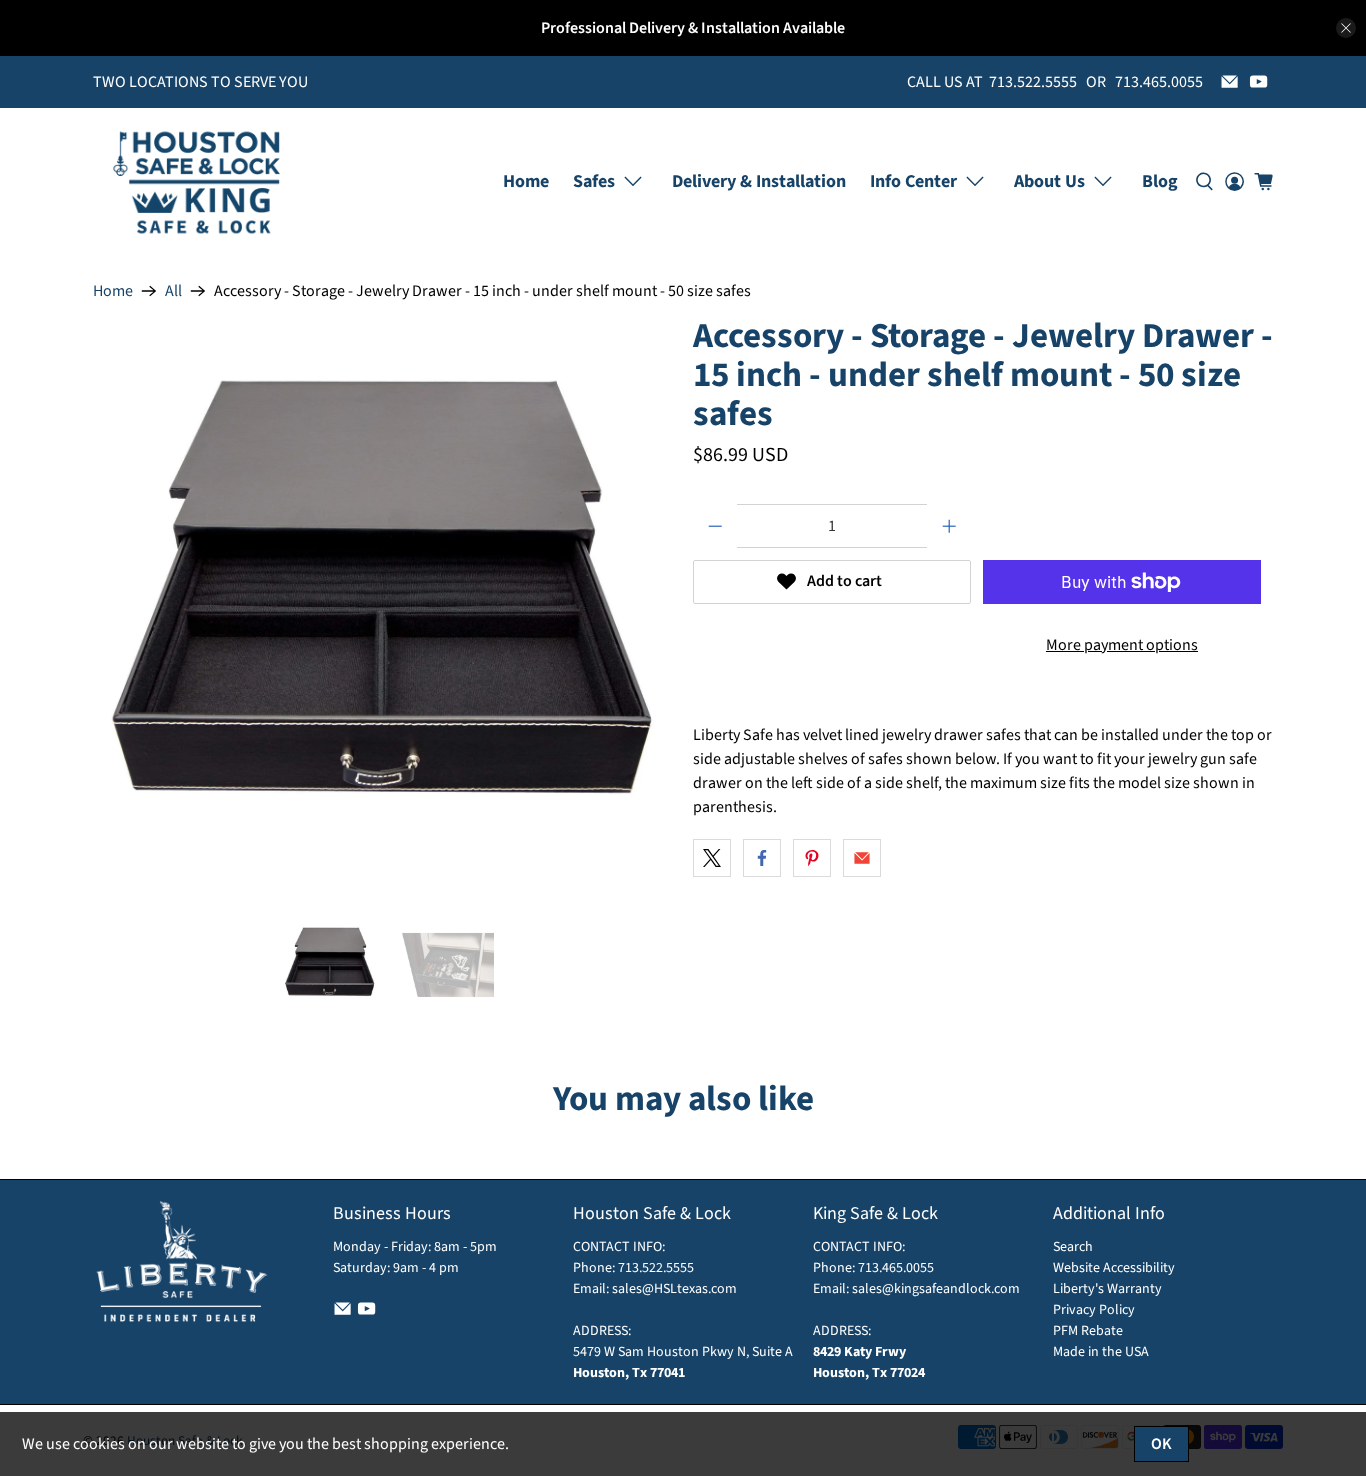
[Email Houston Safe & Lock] (1229, 81)
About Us (1049, 181)
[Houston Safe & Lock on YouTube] (1258, 81)
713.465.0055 (896, 1268)
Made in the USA (1101, 1352)
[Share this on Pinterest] (812, 858)
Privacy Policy (1094, 1310)
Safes (594, 181)
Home (526, 181)
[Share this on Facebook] (762, 858)
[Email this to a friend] (862, 858)
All (173, 291)
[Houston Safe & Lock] (197, 181)
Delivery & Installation (759, 181)
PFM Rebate (1088, 1331)
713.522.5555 (654, 1268)
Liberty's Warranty (1107, 1289)
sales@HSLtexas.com (674, 1289)
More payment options (1122, 645)
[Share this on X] (712, 858)
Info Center (913, 181)
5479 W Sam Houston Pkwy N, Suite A (683, 1352)
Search (1073, 1247)
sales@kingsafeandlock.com (936, 1289)
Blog (1160, 181)
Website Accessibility (1114, 1268)
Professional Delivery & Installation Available (693, 28)
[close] (1346, 28)
